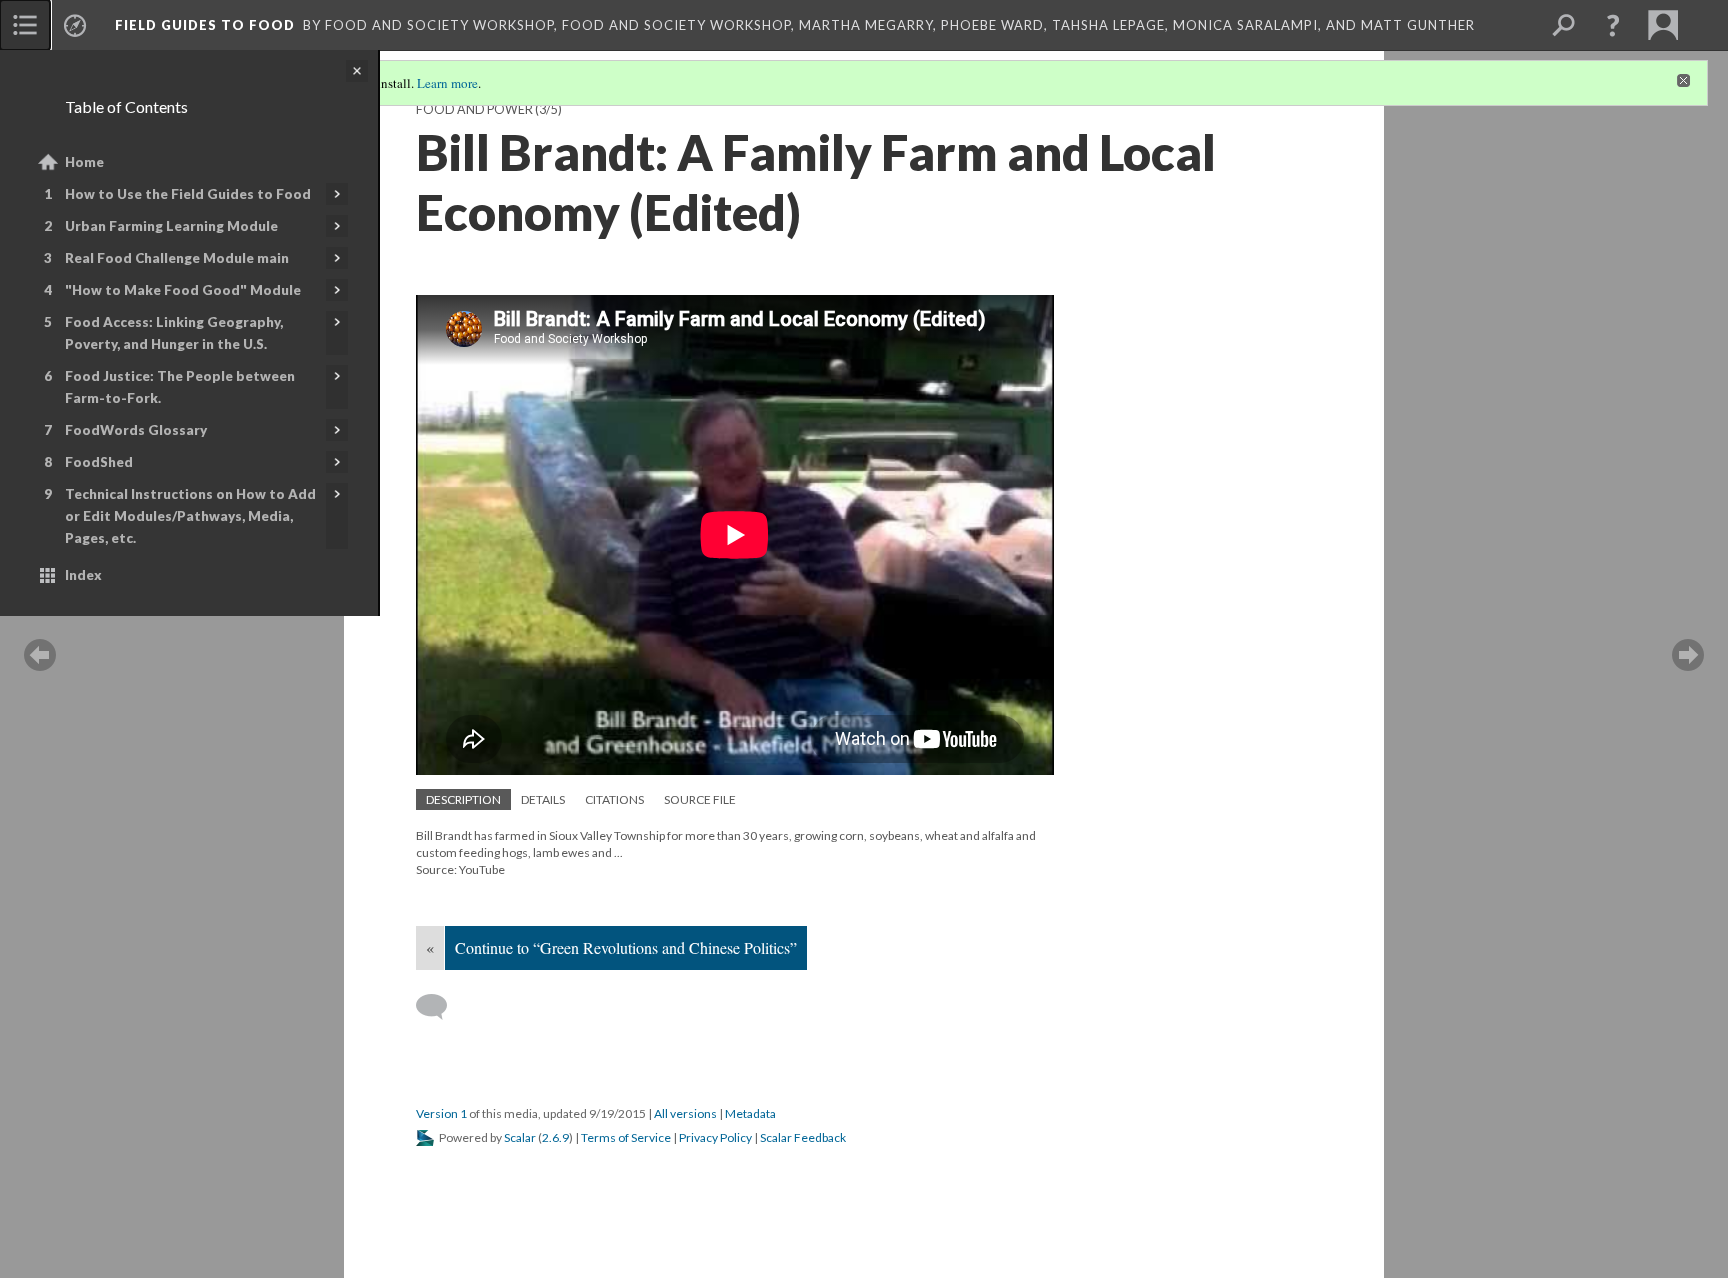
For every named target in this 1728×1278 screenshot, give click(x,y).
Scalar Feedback (803, 1137)
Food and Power (474, 109)
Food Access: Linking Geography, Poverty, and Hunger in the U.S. (174, 333)
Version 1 (441, 1113)
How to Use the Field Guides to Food (188, 194)
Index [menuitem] (83, 575)
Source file (700, 799)
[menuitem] (25, 25)
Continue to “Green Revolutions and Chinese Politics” (626, 947)
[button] (1613, 25)
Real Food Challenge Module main (177, 258)
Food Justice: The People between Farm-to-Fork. (180, 387)
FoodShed (99, 462)
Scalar (520, 1137)
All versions (685, 1113)
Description (463, 799)
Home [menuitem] (84, 162)
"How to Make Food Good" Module (183, 290)
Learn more (447, 83)
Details (543, 799)
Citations (614, 799)
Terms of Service (626, 1137)
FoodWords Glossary (136, 430)
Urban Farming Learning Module (171, 226)
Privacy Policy (715, 1137)
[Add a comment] (440, 1007)
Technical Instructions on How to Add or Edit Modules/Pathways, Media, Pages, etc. (190, 516)
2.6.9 (555, 1137)
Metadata (750, 1113)
